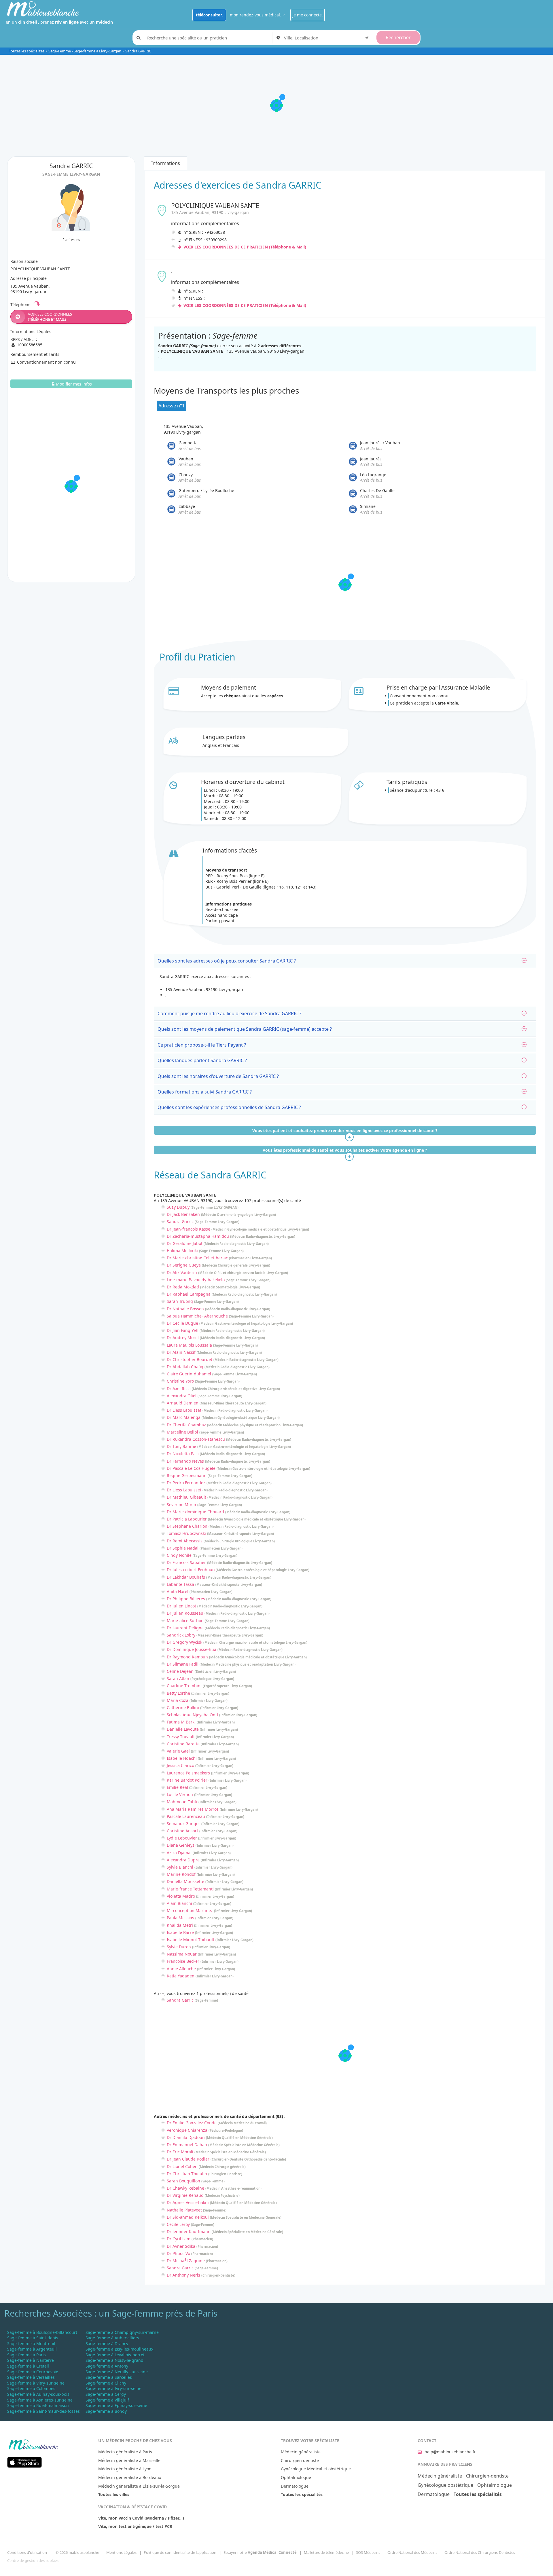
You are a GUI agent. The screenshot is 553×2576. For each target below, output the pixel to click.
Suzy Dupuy (178, 1207)
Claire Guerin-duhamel (189, 1374)
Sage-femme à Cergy (106, 2394)
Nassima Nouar (182, 1954)
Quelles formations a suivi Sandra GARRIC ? (205, 1092)
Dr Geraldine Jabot (185, 1243)
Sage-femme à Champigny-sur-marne (122, 2332)
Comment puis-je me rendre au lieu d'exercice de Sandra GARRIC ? (229, 1013)
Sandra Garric (180, 1221)
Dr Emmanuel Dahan (187, 2145)
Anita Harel (178, 1591)
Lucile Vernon (180, 1794)
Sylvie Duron (179, 1947)
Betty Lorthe (178, 1693)
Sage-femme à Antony (107, 2366)
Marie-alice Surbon (185, 1621)
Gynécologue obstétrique (445, 2485)
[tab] (345, 961)
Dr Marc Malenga (184, 1417)
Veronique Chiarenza (187, 2130)
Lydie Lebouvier (182, 1838)
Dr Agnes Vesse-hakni (188, 2202)
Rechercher (398, 37)
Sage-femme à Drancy (107, 2344)
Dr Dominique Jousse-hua (192, 1649)
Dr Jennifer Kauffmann (189, 2232)
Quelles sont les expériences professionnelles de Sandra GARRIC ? (229, 1107)
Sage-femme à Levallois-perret (115, 2355)
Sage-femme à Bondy (106, 2411)
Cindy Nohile (179, 1555)
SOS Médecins (368, 2552)
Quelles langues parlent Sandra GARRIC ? (202, 1060)
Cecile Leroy (178, 2224)
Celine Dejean (180, 1671)
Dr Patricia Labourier (187, 1519)
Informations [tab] (166, 163)
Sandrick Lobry (181, 1635)
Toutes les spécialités (27, 51)
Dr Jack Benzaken (183, 1214)
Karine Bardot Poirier (187, 1780)
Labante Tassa (180, 1584)
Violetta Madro (181, 1896)
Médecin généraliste (301, 2452)
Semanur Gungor (183, 1824)
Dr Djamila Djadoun (186, 2137)
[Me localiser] (367, 37)
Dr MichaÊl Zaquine (186, 2261)
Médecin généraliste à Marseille (129, 2460)
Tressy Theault (181, 1737)
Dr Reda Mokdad (183, 1287)
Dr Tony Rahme (181, 1446)
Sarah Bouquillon (183, 2181)
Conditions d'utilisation (27, 2552)
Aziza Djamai (179, 1853)
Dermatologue (295, 2486)
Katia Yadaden (181, 1976)
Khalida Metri (180, 1925)
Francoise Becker (183, 1961)
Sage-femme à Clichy (106, 2383)
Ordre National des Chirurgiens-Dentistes (480, 2552)
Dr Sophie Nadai (183, 1548)
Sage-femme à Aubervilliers (112, 2338)
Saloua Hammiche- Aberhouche (197, 1316)
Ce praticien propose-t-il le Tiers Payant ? (202, 1045)
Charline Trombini (184, 1686)
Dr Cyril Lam (179, 2239)
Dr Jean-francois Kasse (189, 1229)
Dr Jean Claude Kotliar (188, 2159)
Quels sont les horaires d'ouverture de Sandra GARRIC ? (218, 1076)
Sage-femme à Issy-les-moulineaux (119, 2349)
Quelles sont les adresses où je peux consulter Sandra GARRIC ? (227, 961)
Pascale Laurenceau (186, 1816)
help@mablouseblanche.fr (450, 2452)
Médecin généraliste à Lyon (125, 2469)
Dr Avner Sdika (181, 2246)
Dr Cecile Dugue (182, 1323)
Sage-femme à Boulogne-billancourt (42, 2332)
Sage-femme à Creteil (28, 2366)
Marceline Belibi (182, 1432)
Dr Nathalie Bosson (185, 1309)
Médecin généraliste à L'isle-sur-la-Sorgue (139, 2486)
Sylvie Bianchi (180, 1867)
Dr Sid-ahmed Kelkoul (188, 2217)
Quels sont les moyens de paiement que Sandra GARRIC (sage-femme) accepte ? (245, 1029)
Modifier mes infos (74, 384)
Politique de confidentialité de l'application (180, 2552)
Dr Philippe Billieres (186, 1599)
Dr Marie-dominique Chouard (195, 1512)
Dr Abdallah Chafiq (185, 1367)
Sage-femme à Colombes (31, 2388)
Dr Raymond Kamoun (187, 1657)
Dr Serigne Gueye (184, 1265)
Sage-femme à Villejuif (107, 2400)
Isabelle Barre (180, 1932)
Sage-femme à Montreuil (31, 2344)
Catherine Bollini (183, 1707)
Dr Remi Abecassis (185, 1541)
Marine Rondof (181, 1874)
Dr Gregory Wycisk (184, 1642)
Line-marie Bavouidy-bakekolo (196, 1280)
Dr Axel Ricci (179, 1388)
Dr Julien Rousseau (185, 1613)
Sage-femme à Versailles (31, 2377)
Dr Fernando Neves (185, 1461)
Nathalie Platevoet (184, 2210)
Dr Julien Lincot (181, 1606)
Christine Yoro (180, 1381)
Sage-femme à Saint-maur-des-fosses (43, 2411)
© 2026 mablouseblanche (77, 2552)
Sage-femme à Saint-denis (33, 2338)
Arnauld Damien (183, 1403)
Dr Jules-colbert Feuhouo (191, 1570)
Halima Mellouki (182, 1251)
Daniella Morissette (185, 1881)
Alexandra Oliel (182, 1396)
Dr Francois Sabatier (186, 1562)
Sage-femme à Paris (26, 2355)
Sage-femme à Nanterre (31, 2360)
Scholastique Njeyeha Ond (192, 1715)
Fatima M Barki (181, 1722)
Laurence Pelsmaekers (188, 1773)
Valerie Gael (178, 1751)
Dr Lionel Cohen (182, 2166)
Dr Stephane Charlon (187, 1526)
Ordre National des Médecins (412, 2552)
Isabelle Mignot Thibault (191, 1940)
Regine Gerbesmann (187, 1475)
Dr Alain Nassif (181, 1352)
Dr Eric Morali (180, 2152)
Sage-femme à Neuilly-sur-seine (117, 2372)
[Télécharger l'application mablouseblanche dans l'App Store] (24, 2462)
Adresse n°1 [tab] (172, 406)
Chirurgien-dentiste (487, 2476)
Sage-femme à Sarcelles (109, 2377)
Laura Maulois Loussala (189, 1345)
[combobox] (327, 38)
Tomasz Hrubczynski (186, 1533)
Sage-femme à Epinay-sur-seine (116, 2405)
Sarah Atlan (178, 1678)
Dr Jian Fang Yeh (183, 1330)
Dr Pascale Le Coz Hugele (191, 1468)
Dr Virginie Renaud (185, 2195)
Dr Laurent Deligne (185, 1628)
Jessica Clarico (180, 1765)
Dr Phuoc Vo (178, 2253)
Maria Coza (178, 1700)
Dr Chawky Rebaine (185, 2188)
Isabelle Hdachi (182, 1758)
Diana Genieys (181, 1845)
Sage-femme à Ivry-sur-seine (113, 2388)
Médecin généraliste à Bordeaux (130, 2477)
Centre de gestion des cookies (33, 2560)
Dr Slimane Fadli (183, 1664)
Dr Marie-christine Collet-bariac (197, 1258)
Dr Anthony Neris (183, 2275)
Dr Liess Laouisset (184, 1410)
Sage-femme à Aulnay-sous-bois (38, 2394)
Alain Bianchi (179, 1903)
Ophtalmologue (296, 2477)
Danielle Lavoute (183, 1729)
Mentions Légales (121, 2552)
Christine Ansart (182, 1831)
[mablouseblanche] (33, 2444)
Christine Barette (183, 1744)
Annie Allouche (181, 1969)
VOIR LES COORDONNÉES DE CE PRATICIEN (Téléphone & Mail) (244, 247)
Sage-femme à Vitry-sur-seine (36, 2383)
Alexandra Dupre (183, 1860)
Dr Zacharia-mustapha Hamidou (198, 1236)
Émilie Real (177, 1787)
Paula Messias (180, 1918)
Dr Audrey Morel (183, 1338)
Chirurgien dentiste (300, 2460)
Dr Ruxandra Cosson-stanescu (196, 1439)
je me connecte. (308, 15)
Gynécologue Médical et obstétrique (316, 2469)
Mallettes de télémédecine (326, 2552)
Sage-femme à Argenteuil (32, 2349)
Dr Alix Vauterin (182, 1272)
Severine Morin (181, 1505)
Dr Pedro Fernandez (186, 1483)
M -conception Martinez (190, 1910)
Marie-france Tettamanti (190, 1889)
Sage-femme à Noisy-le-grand (114, 2360)
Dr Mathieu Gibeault (186, 1497)
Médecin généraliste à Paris (125, 2452)
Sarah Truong (180, 1301)
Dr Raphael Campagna (189, 1294)
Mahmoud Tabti (182, 1802)
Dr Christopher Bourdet (190, 1359)
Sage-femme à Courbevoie (33, 2372)
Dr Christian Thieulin (187, 2174)
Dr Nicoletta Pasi (183, 1454)
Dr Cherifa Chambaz (186, 1425)
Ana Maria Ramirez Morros (193, 1809)
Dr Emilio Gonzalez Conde (192, 2123)
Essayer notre (260, 2552)
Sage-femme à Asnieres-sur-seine (40, 2400)
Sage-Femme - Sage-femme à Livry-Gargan (85, 51)
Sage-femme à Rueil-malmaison (38, 2405)
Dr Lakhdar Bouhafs (186, 1577)
